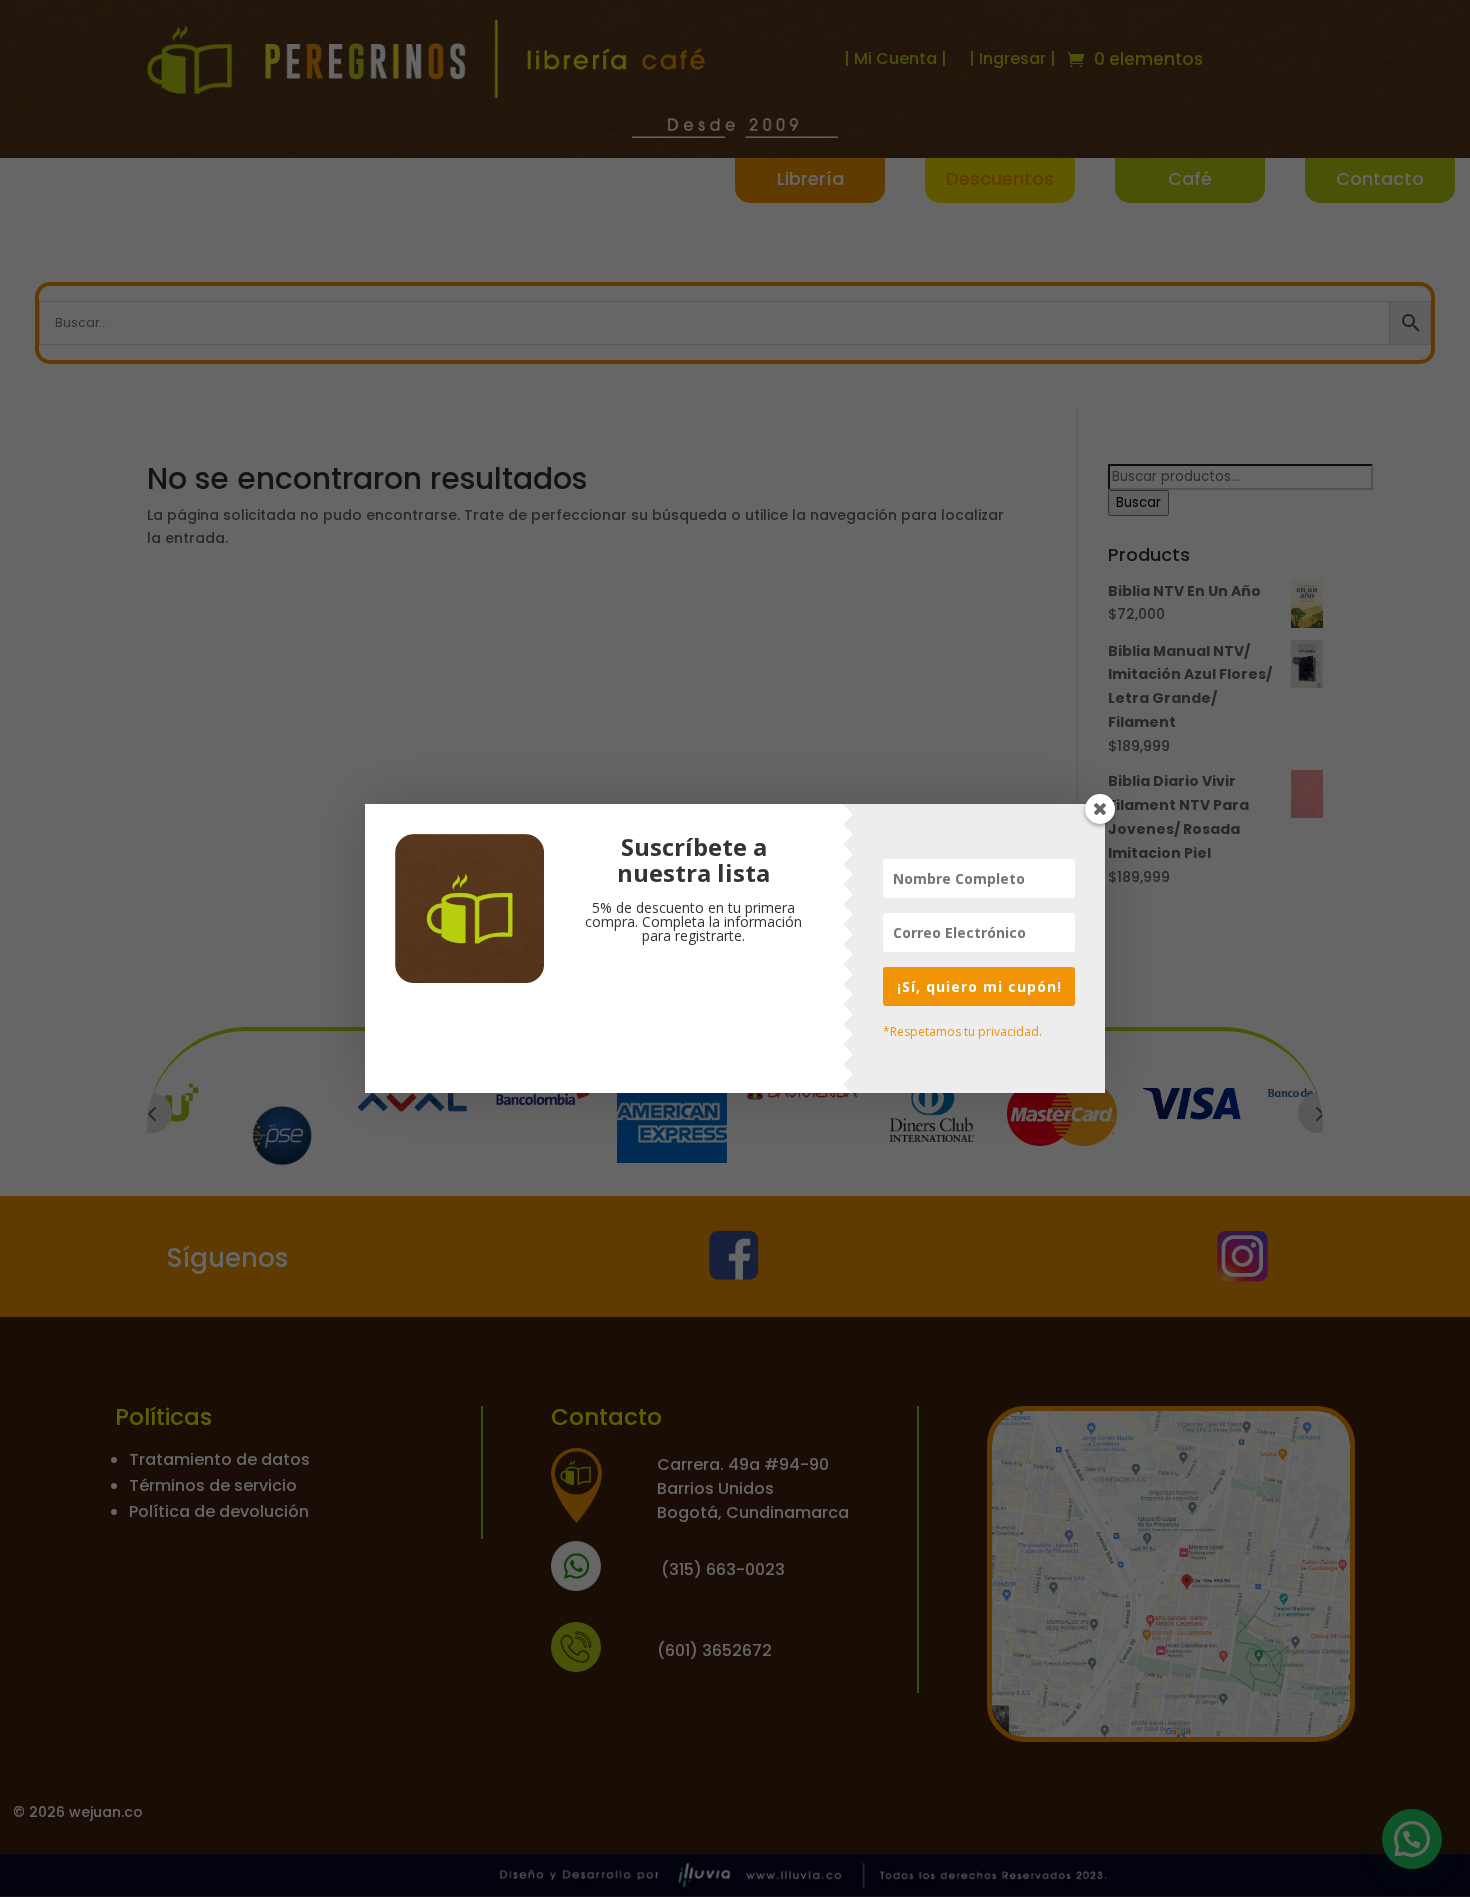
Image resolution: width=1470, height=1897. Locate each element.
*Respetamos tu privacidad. (962, 1031)
